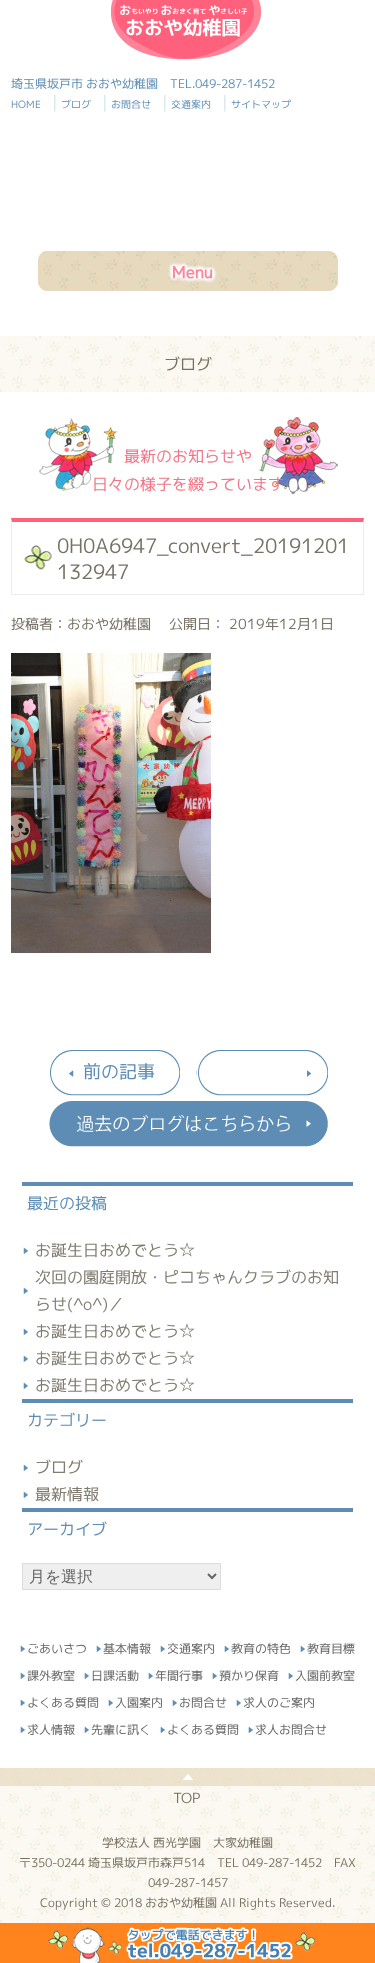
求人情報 (51, 1726)
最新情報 (67, 1494)
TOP (186, 1797)
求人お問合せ (291, 1726)
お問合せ (134, 104)
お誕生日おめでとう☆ (115, 1250)
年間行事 (179, 1672)
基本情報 (127, 1645)
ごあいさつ (57, 1645)
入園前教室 (325, 1672)
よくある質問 (63, 1699)
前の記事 (119, 1071)
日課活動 (115, 1672)
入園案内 (139, 1699)
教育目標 (331, 1645)
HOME (34, 104)
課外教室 (51, 1672)
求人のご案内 (279, 1699)
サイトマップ (261, 104)
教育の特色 (261, 1645)
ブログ (79, 104)
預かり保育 (249, 1672)
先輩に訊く (121, 1726)
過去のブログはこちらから (188, 1124)
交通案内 (194, 104)
